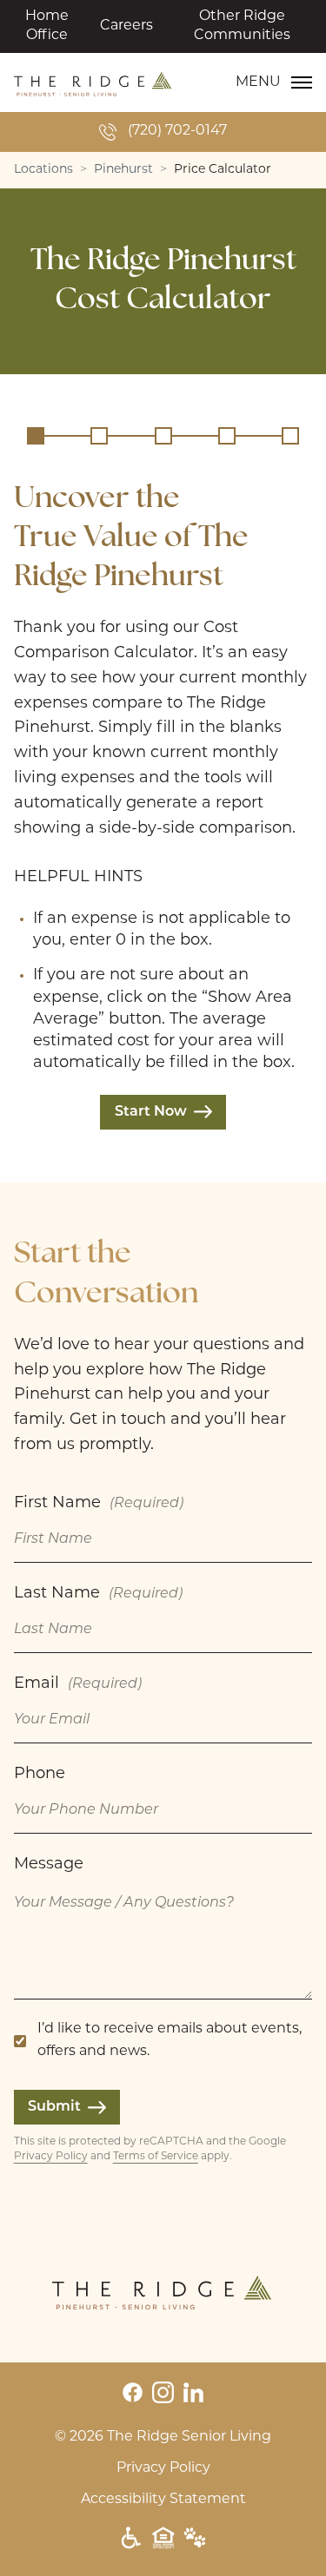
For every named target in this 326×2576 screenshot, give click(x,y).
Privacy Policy (51, 2157)
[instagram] (163, 2392)
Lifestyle (227, 436)
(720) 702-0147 (177, 131)
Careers (126, 26)
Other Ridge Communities (242, 26)
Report (290, 436)
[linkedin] (193, 2392)
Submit (54, 2107)
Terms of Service (156, 2157)
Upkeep (163, 436)
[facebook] (133, 2392)
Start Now (151, 1112)
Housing (99, 436)
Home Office (47, 26)
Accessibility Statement (163, 2500)
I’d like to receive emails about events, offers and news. (170, 2040)
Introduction (36, 436)
